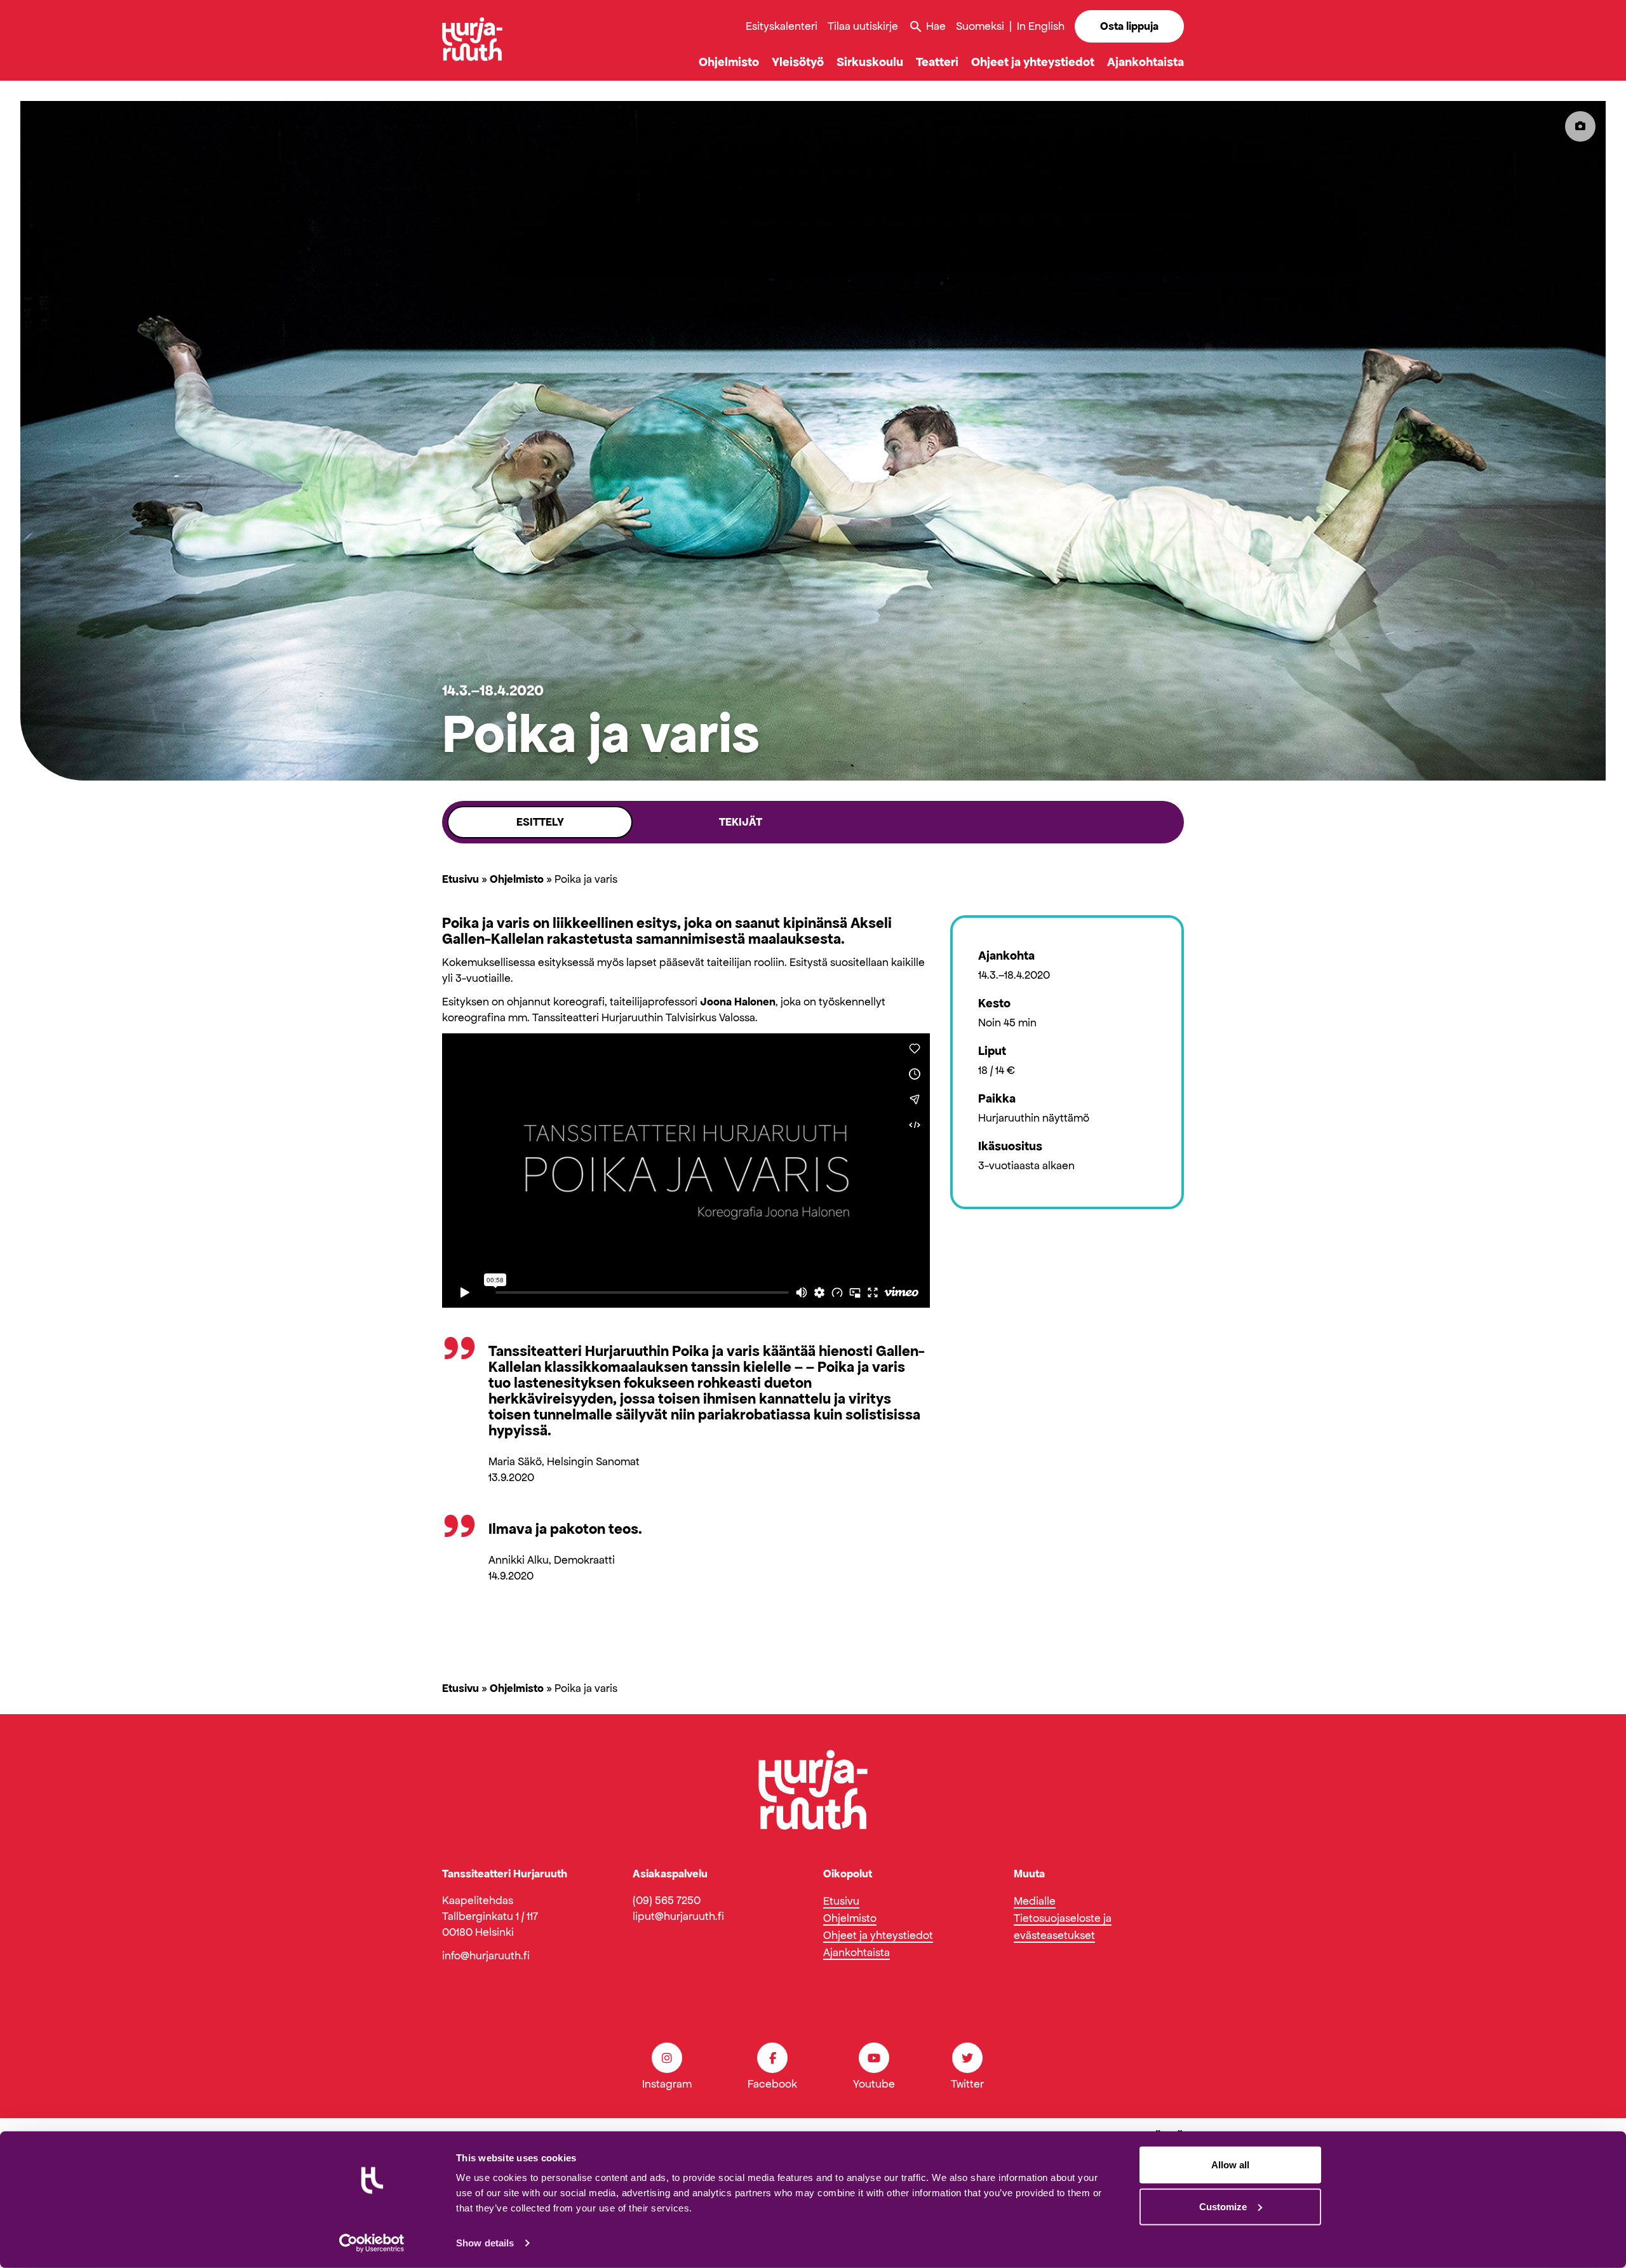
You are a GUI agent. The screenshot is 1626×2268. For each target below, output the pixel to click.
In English (1041, 26)
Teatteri (937, 62)
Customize (1223, 2206)
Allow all (1230, 2165)
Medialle (1035, 1901)
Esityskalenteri (782, 26)
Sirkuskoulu (870, 62)
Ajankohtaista (1146, 62)
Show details (485, 2243)
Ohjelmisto (729, 62)
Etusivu (460, 879)
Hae (927, 27)
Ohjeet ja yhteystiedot (1033, 62)
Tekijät (741, 822)
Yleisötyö (798, 62)
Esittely (540, 822)
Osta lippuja (1129, 26)
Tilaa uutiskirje (863, 26)
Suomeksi (980, 26)
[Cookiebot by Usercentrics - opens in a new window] (372, 2243)
